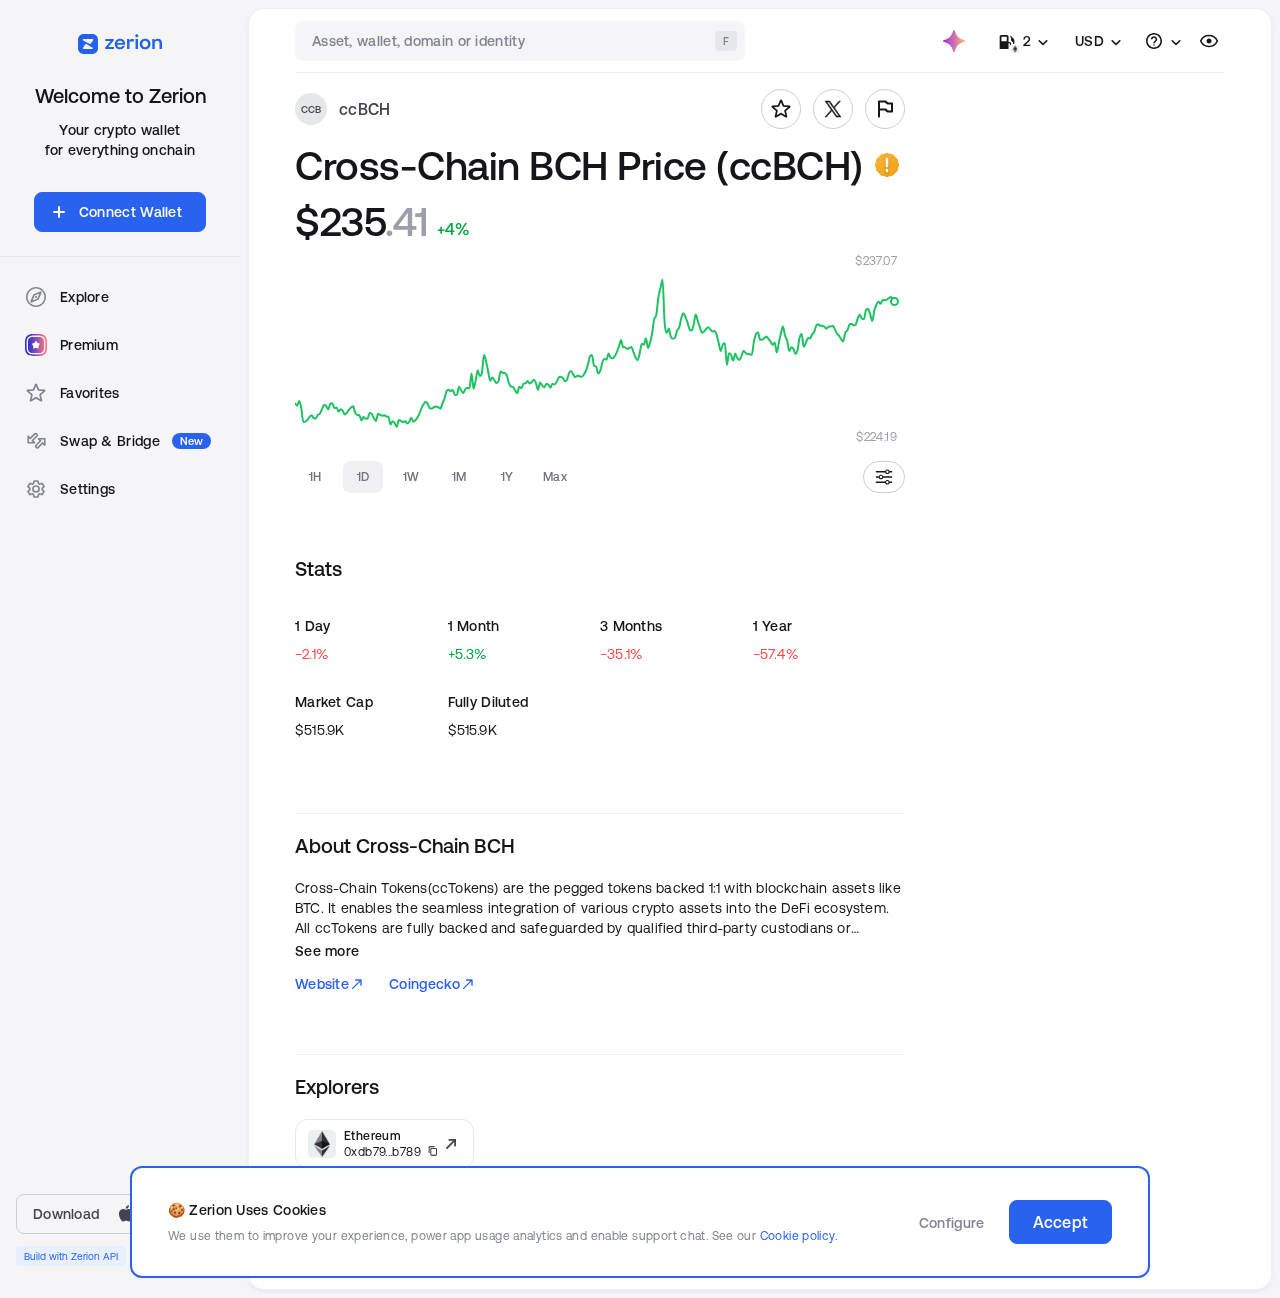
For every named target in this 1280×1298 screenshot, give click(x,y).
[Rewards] (954, 41)
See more (327, 951)
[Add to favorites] (781, 109)
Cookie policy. (798, 1235)
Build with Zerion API (71, 1256)
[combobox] (522, 41)
